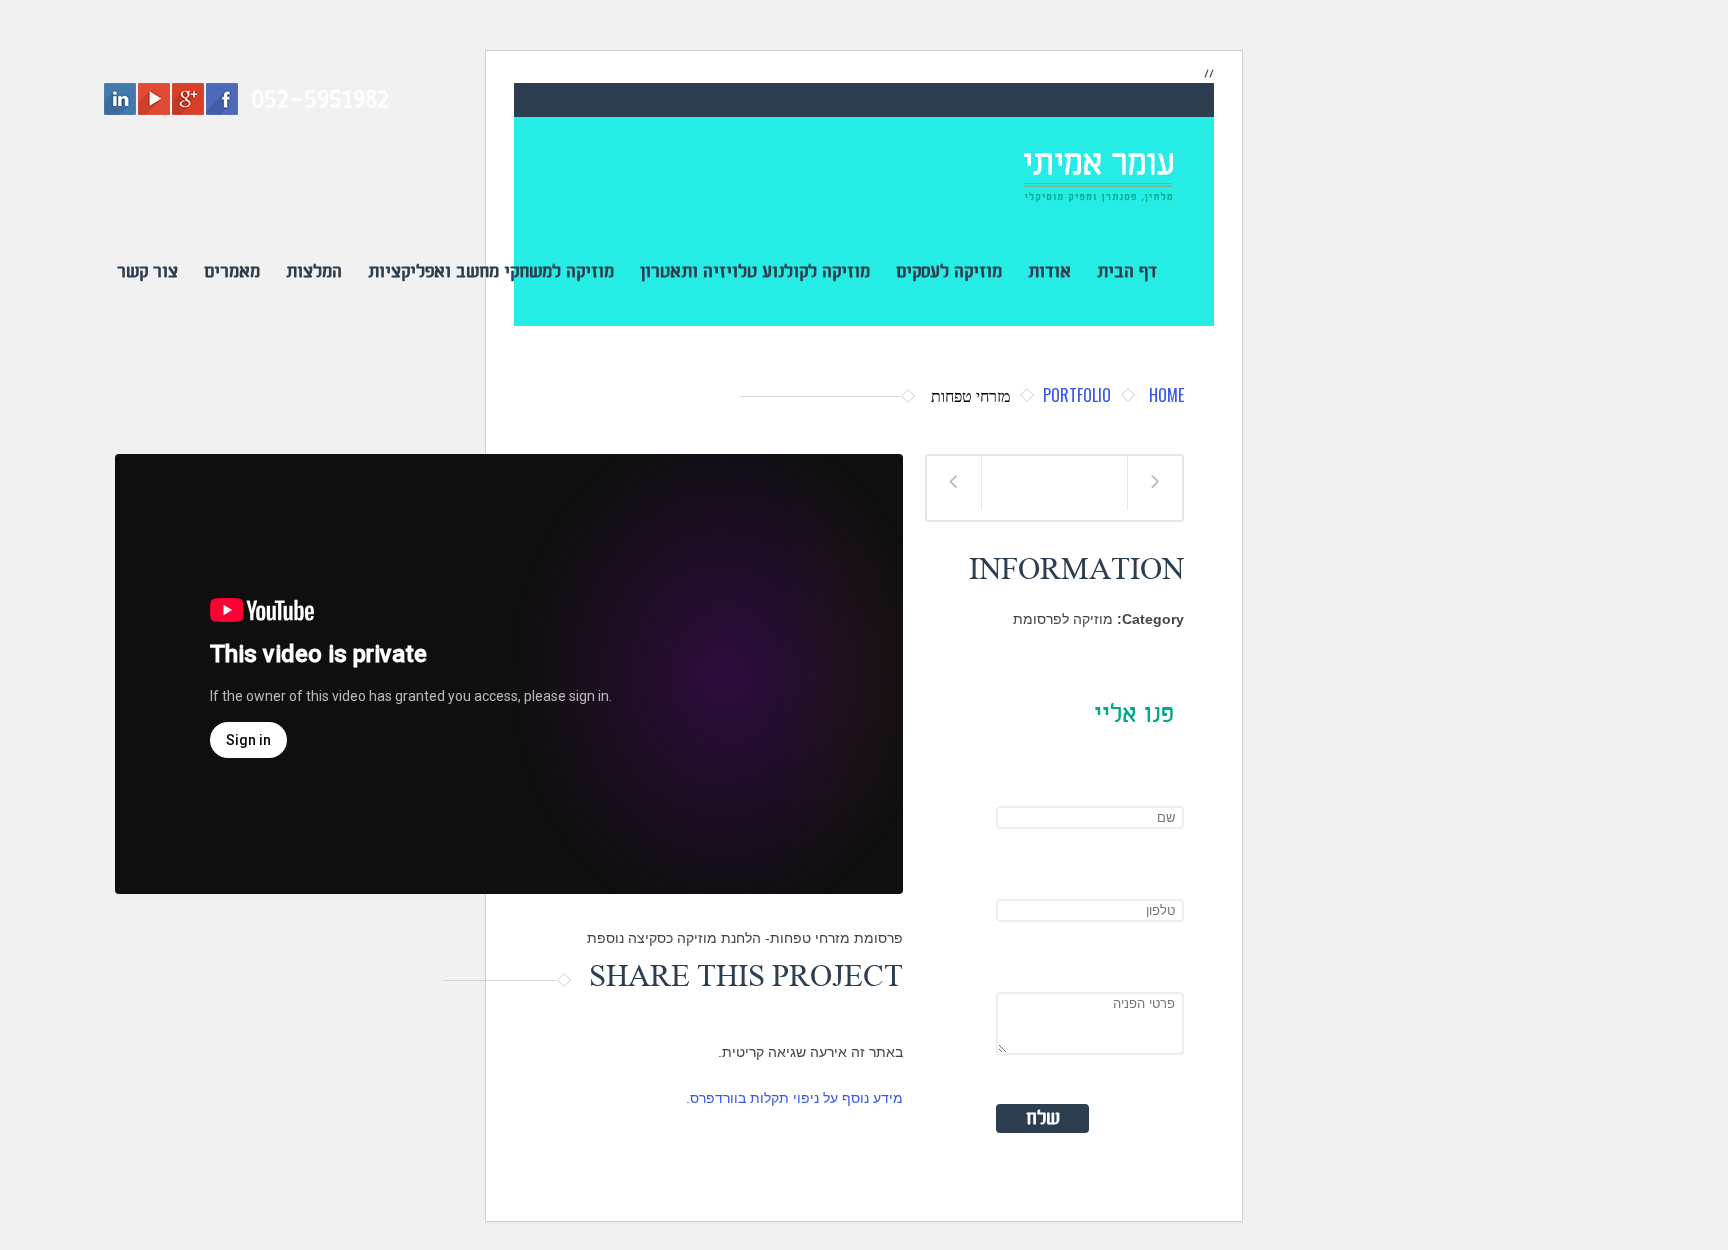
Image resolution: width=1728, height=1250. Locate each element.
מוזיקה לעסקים (949, 272)
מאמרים (232, 272)
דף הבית (1127, 272)
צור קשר (147, 272)
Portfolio (1077, 395)
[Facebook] (222, 99)
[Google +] (188, 99)
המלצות (314, 272)
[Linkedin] (120, 99)
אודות (1049, 272)
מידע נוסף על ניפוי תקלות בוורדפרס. (794, 1098)
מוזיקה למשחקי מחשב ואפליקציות (491, 272)
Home (1166, 395)
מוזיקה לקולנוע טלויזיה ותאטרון (755, 272)
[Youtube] (154, 99)
